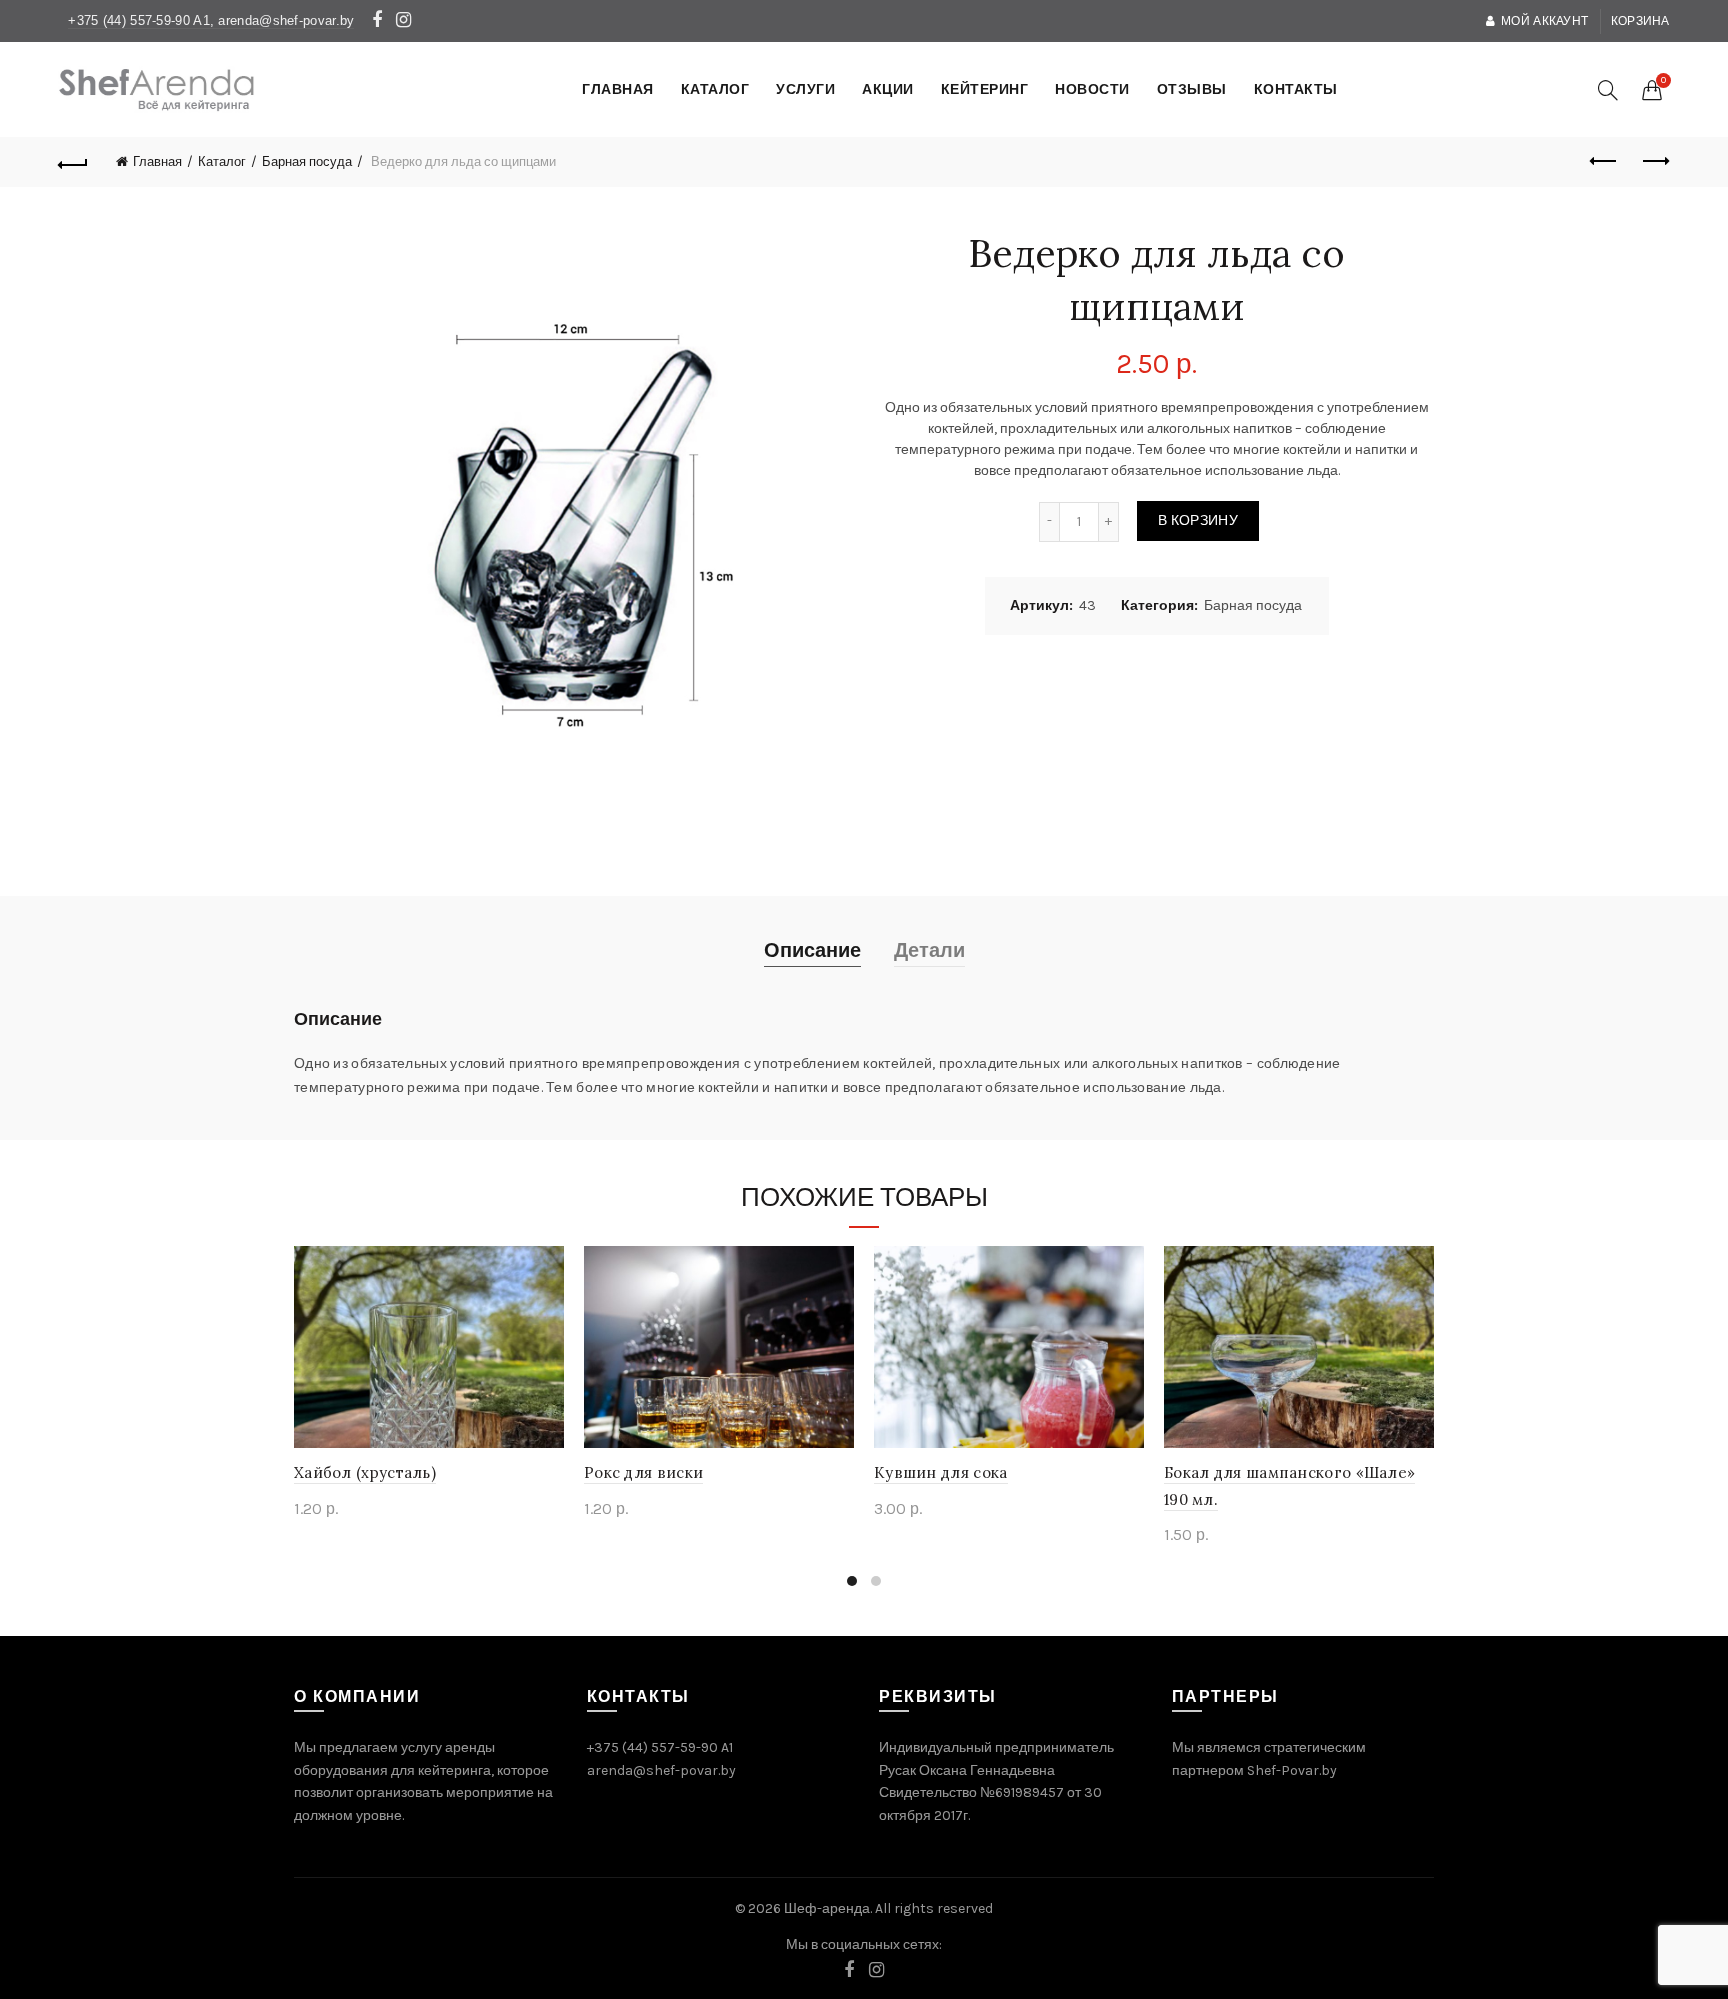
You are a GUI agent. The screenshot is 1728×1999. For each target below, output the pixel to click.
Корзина (1640, 21)
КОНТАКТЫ (1296, 89)
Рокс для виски (643, 1472)
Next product (1655, 162)
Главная (157, 161)
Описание (812, 950)
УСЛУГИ (805, 89)
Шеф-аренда (827, 1908)
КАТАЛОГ (715, 89)
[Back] (73, 162)
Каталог (222, 161)
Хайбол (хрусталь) (365, 1472)
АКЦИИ (888, 89)
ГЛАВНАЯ (618, 89)
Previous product (1605, 162)
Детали (929, 950)
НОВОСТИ (1092, 89)
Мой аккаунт (1544, 21)
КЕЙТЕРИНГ (985, 89)
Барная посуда (307, 161)
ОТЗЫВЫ (1192, 89)
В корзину (1198, 520)
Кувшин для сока (941, 1472)
